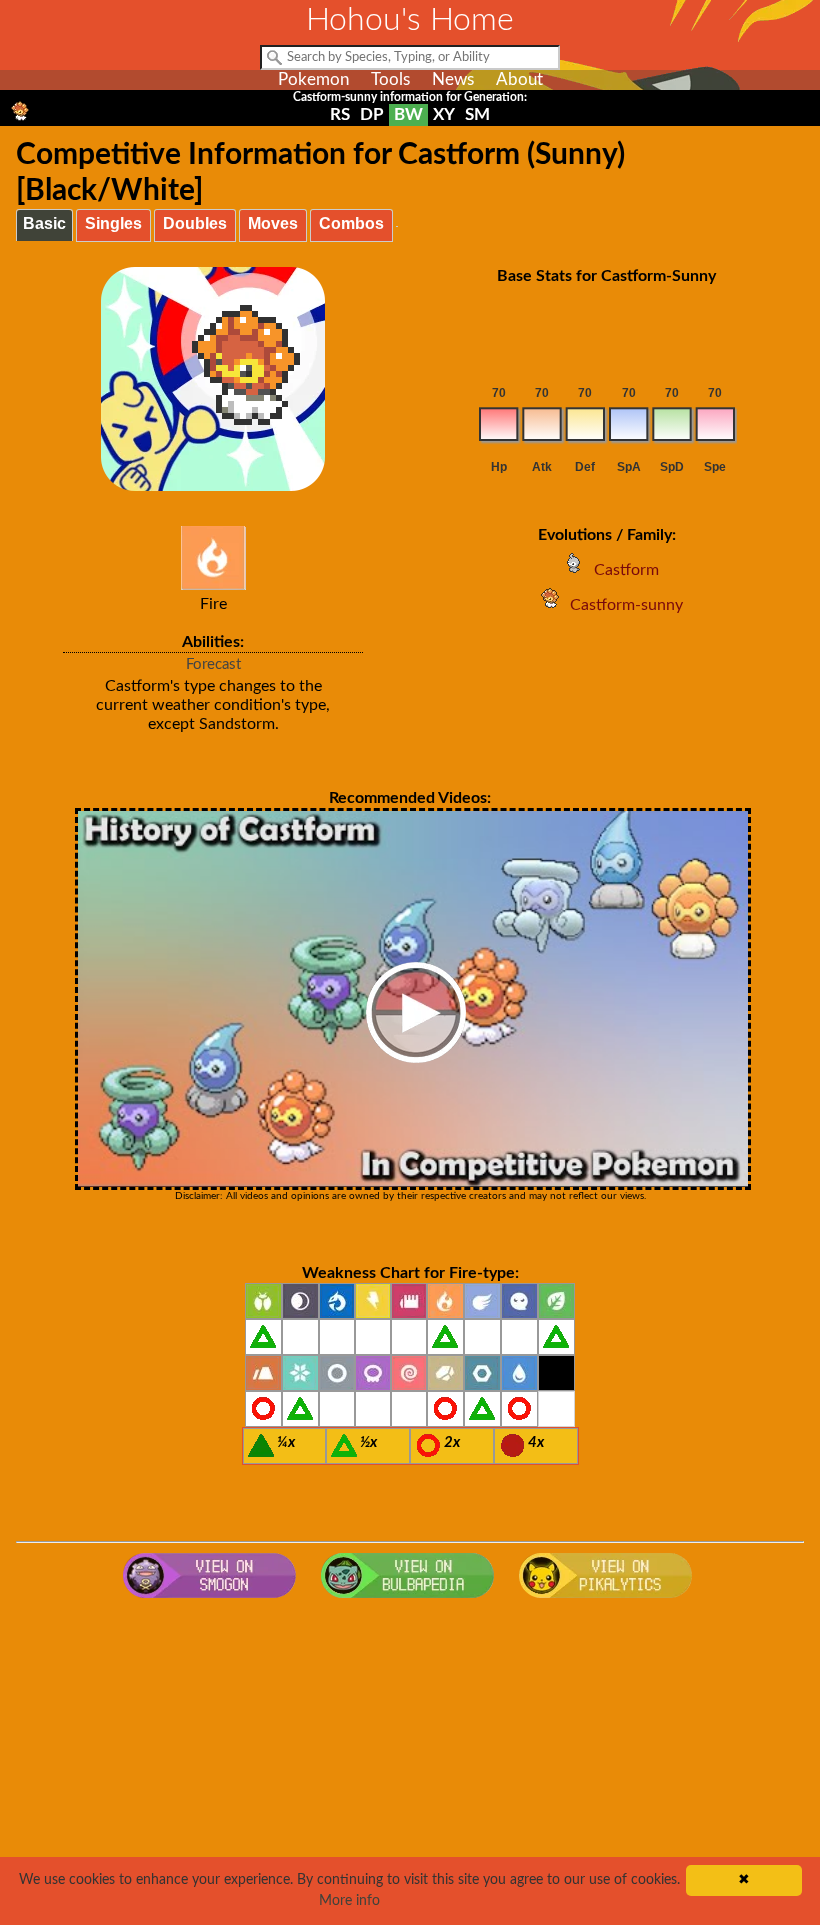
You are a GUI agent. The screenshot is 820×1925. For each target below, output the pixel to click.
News (453, 79)
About (519, 79)
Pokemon (313, 79)
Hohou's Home (410, 20)
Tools (390, 79)
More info (349, 1901)
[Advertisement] (410, 1768)
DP (372, 114)
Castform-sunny (626, 605)
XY (444, 114)
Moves (273, 223)
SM (477, 114)
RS (340, 114)
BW (408, 114)
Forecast (213, 664)
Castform (626, 570)
